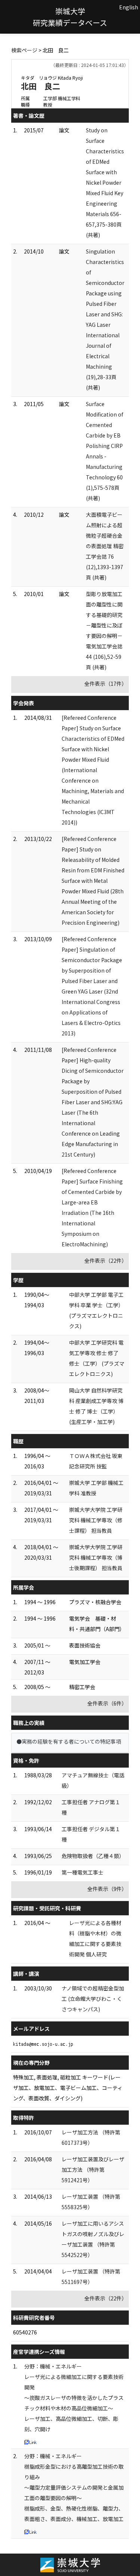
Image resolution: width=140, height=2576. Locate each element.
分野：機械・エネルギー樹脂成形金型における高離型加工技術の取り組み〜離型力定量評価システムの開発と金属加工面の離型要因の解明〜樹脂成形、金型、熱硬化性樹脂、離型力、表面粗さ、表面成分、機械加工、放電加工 (74, 2487)
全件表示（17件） (106, 684)
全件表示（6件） (107, 1703)
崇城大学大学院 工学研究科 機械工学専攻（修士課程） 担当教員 (96, 1520)
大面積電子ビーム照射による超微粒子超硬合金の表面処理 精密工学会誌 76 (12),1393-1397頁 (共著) (105, 546)
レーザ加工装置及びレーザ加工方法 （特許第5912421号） (93, 2170)
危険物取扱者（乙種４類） (93, 1856)
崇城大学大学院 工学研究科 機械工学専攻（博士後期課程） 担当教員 (96, 1557)
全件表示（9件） (107, 1889)
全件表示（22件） (106, 1261)
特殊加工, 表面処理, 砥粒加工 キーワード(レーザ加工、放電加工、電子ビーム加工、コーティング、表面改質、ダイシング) (68, 2088)
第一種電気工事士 (83, 1872)
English (129, 7)
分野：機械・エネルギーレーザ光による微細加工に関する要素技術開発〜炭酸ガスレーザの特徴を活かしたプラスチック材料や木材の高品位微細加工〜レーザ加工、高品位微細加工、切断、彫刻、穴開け (74, 2398)
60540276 (25, 2332)
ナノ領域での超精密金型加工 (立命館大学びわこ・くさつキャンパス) (93, 1999)
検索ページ (24, 50)
